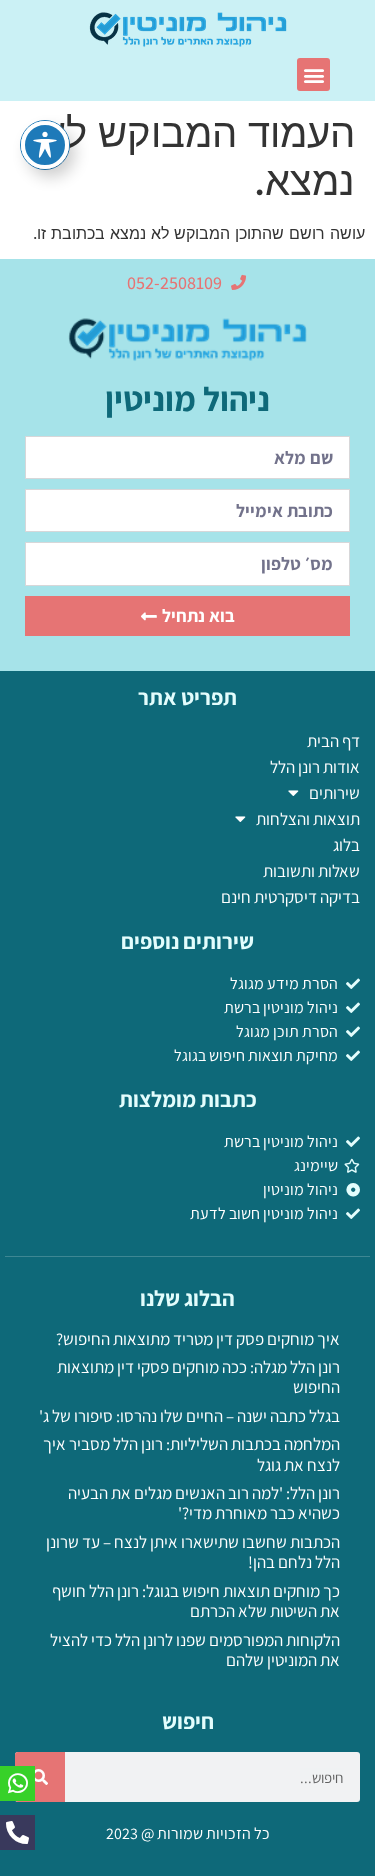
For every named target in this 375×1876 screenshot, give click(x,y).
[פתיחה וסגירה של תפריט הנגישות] (45, 145)
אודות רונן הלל (315, 767)
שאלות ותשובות (311, 871)
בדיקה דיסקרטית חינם (290, 897)
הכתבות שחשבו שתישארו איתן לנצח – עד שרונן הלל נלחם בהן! (193, 1552)
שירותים (334, 793)
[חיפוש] (40, 1777)
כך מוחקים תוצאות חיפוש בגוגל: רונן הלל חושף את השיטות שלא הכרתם (196, 1601)
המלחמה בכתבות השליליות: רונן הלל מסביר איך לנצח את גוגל (191, 1454)
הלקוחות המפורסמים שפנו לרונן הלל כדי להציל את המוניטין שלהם (195, 1650)
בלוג (346, 845)
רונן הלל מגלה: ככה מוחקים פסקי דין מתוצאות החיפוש (198, 1377)
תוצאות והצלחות (308, 819)
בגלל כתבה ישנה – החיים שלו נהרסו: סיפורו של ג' (189, 1416)
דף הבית (333, 741)
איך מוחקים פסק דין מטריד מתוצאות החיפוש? (198, 1339)
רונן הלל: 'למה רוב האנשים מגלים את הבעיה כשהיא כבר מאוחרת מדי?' (204, 1503)
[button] (313, 74)
